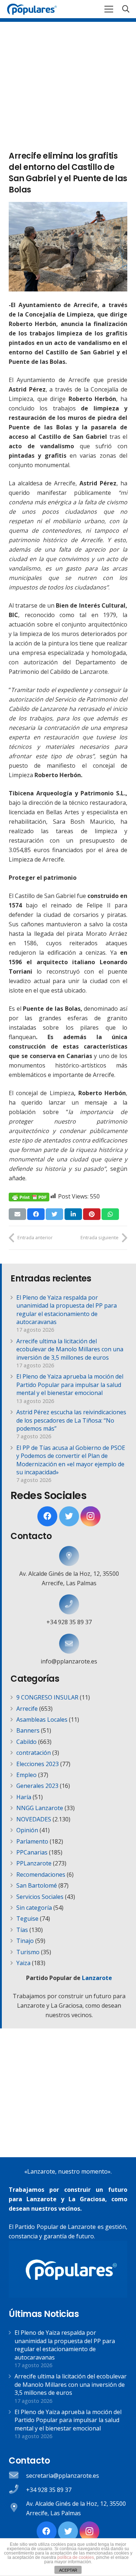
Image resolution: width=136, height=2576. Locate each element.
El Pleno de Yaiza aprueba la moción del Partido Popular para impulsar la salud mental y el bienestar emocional (70, 1385)
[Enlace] (32, 9)
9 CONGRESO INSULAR (47, 1697)
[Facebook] (47, 1516)
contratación (34, 1753)
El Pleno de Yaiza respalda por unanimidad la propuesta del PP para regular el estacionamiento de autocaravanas (67, 1310)
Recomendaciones (41, 1875)
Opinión (27, 1830)
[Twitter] (69, 1516)
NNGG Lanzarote (40, 1808)
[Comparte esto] (36, 1214)
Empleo (26, 1775)
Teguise (27, 1919)
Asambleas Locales (42, 1720)
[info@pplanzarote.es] (69, 1644)
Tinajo (25, 1941)
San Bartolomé (37, 1885)
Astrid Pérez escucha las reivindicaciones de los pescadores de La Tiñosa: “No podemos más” (71, 1420)
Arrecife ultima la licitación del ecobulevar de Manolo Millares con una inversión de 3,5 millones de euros (70, 1349)
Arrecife (27, 1709)
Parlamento (32, 1841)
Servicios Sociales (40, 1897)
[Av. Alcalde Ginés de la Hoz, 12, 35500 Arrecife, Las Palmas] (69, 1556)
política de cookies (76, 2557)
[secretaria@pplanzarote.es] (17, 2476)
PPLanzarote (34, 1863)
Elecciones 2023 (38, 1764)
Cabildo (26, 1742)
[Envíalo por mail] (17, 1214)
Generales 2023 (37, 1786)
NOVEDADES (34, 1819)
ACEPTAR (68, 2570)
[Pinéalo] (92, 1214)
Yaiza (23, 1963)
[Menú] (109, 9)
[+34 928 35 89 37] (69, 1604)
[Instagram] (90, 1516)
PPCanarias (32, 1852)
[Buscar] (126, 9)
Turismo (28, 1952)
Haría (24, 1797)
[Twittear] (54, 1214)
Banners (28, 1730)
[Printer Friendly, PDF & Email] (29, 1196)
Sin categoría (34, 1908)
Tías (22, 1930)
